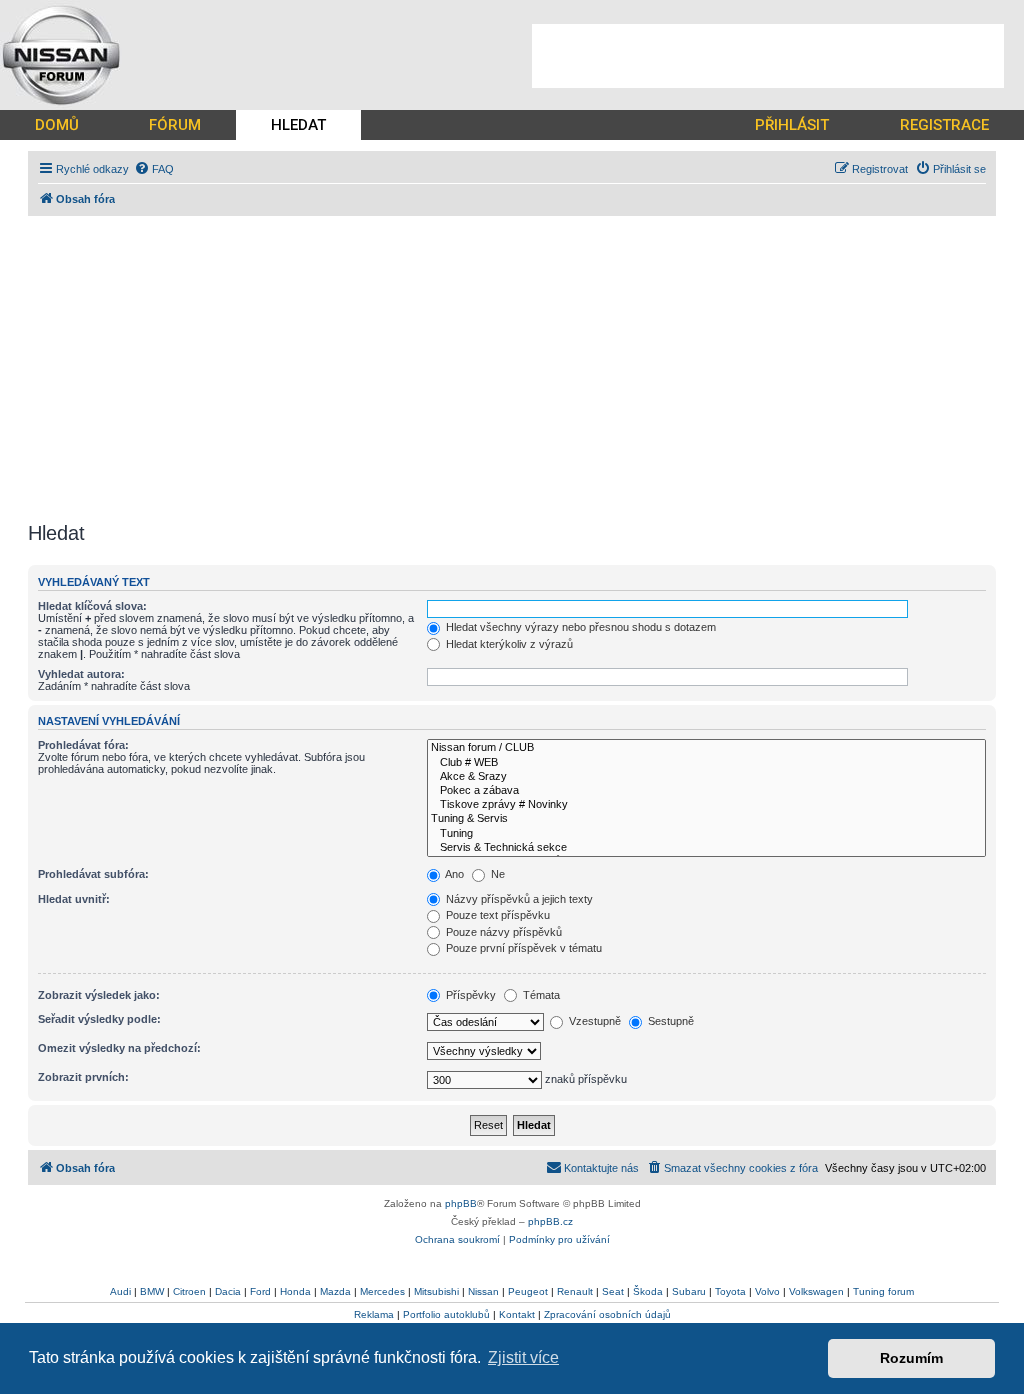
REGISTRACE (944, 125)
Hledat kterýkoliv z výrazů (508, 644)
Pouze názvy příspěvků (502, 932)
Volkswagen (816, 1291)
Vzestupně (593, 1021)
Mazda (335, 1291)
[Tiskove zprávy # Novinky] (706, 805)
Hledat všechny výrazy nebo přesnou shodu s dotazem (579, 627)
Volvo (767, 1291)
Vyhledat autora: (81, 674)
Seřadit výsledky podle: (99, 1019)
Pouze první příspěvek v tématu (522, 948)
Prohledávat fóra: (83, 745)
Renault (575, 1291)
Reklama (374, 1314)
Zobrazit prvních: (83, 1077)
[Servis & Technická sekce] (706, 848)
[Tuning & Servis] (706, 819)
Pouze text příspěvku (496, 915)
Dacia (228, 1291)
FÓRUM (175, 125)
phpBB (461, 1203)
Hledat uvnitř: (74, 899)
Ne (496, 874)
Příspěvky (469, 995)
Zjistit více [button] (523, 1357)
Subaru (689, 1291)
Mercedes (382, 1291)
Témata (540, 995)
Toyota (730, 1291)
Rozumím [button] (911, 1358)
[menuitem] (154, 169)
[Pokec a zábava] (706, 791)
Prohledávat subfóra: (93, 874)
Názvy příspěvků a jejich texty (518, 899)
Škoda (648, 1291)
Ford (260, 1291)
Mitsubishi (436, 1291)
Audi (120, 1291)
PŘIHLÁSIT (792, 125)
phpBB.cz (550, 1221)
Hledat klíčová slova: (92, 606)
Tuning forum (883, 1291)
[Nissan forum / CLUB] (706, 748)
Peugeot (528, 1291)
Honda (295, 1291)
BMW (152, 1291)
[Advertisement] (768, 56)
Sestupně (669, 1021)
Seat (613, 1291)
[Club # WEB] (706, 763)
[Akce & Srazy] (706, 777)
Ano (453, 874)
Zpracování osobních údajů (607, 1314)
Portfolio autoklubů (446, 1314)
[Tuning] (706, 834)
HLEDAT (298, 125)
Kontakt (517, 1314)
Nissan (483, 1291)
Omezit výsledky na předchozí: (119, 1048)
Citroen (189, 1291)
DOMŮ (57, 125)
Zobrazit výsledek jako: (99, 995)
